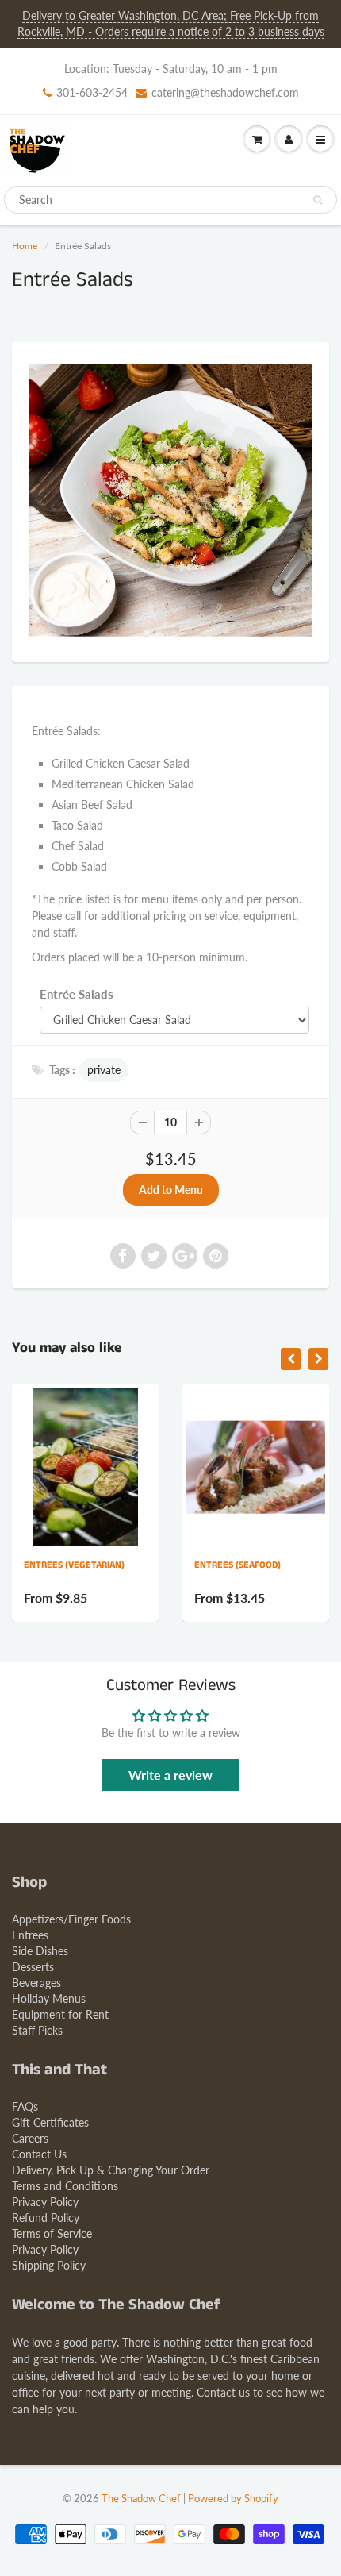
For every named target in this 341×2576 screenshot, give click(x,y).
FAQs (25, 2106)
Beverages (36, 1983)
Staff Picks (37, 2030)
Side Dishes (40, 1951)
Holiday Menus (49, 1998)
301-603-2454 (92, 92)
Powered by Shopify (233, 2498)
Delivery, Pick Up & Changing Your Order (111, 2170)
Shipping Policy (49, 2265)
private (104, 1070)
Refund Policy (46, 2218)
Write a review (170, 1775)
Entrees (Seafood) (238, 1565)
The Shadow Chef (141, 2498)
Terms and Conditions (65, 2186)
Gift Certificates (50, 2122)
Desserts (33, 1967)
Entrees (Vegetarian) (74, 1565)
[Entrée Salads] (170, 500)
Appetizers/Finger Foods (71, 1919)
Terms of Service (52, 2233)
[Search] (318, 200)
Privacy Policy (45, 2202)
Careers (30, 2138)
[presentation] (291, 1359)
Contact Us (39, 2154)
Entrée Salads (77, 994)
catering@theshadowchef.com (225, 92)
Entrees (30, 1935)
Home (25, 246)
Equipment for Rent (60, 2014)
